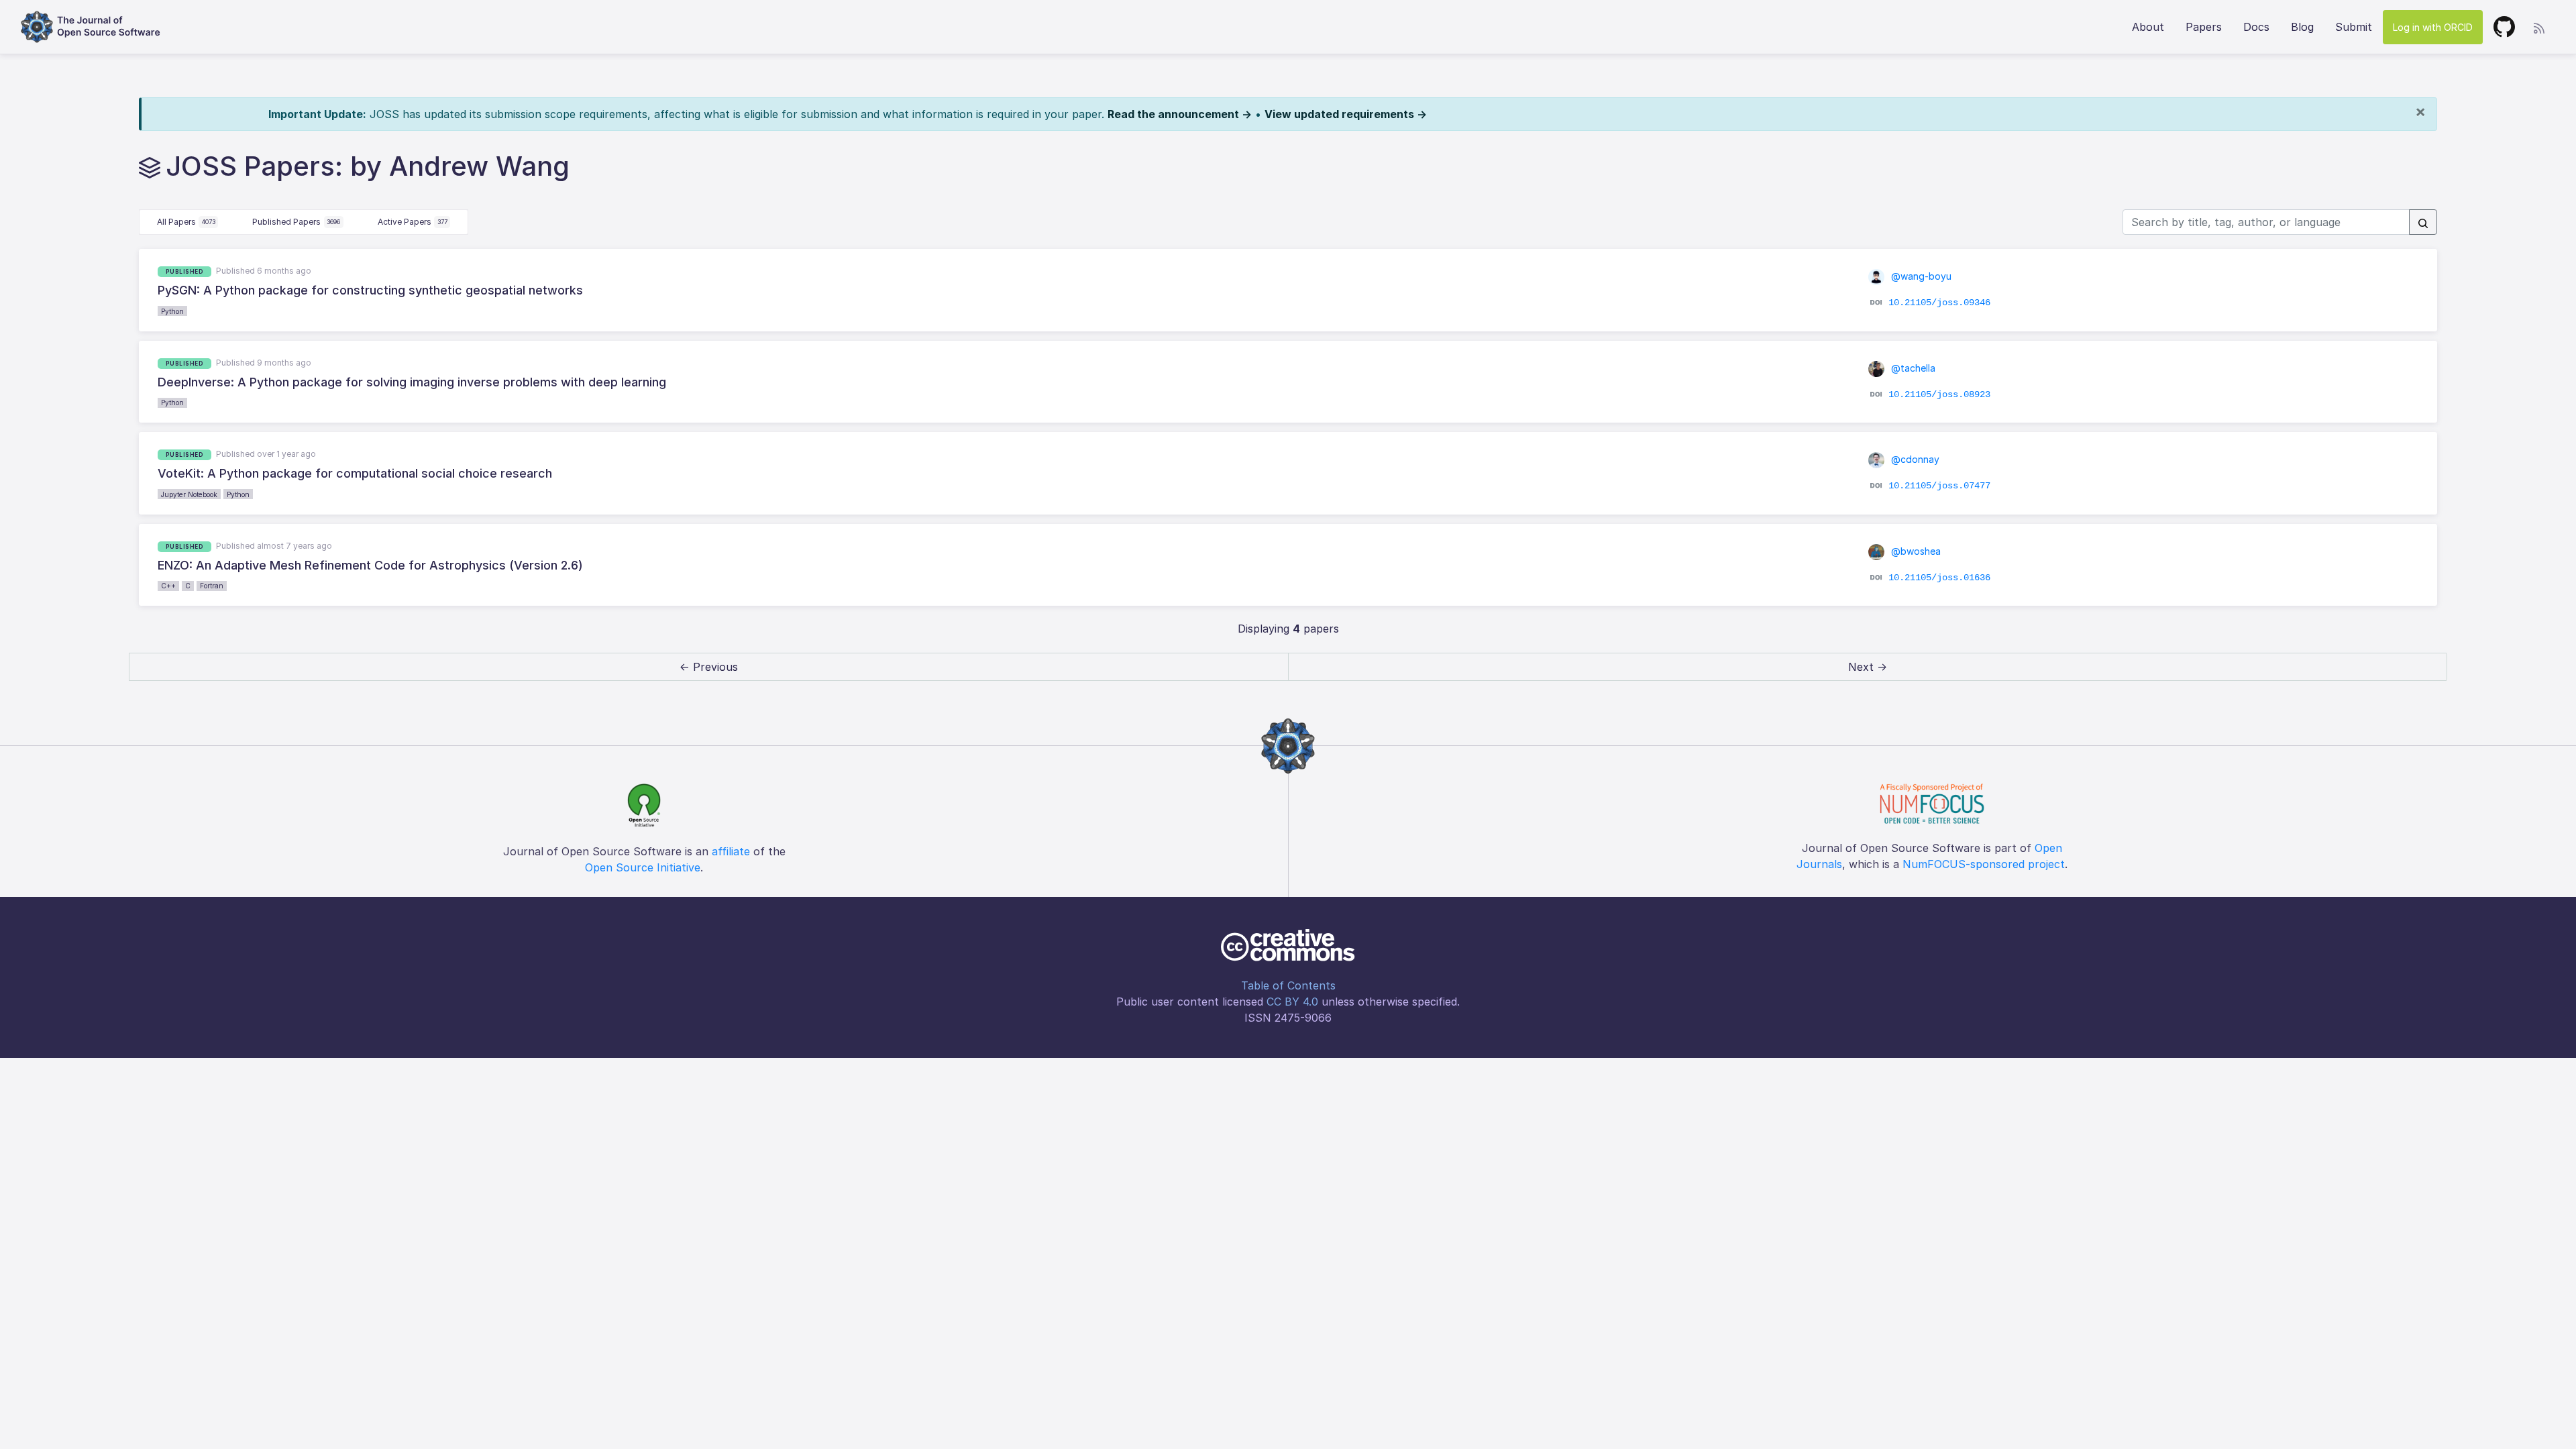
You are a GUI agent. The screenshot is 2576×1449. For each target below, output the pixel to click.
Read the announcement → (1180, 114)
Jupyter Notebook (189, 494)
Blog (2302, 27)
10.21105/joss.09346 (1939, 303)
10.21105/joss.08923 (1939, 394)
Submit (2354, 27)
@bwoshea (1915, 551)
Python (172, 311)
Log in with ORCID (2433, 27)
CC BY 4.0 (1292, 1002)
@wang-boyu (1920, 276)
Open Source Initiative (643, 867)
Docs (2256, 27)
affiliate (731, 851)
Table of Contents (1288, 985)
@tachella (1912, 368)
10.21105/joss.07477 (1939, 486)
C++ (168, 586)
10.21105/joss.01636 (1939, 578)
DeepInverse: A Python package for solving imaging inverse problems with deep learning (412, 382)
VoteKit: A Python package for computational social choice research (355, 473)
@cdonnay (1914, 459)
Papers (2204, 27)
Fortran (212, 586)
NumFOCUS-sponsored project (1984, 864)
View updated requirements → (1346, 114)
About (2148, 27)
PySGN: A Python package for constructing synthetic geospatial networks (370, 290)
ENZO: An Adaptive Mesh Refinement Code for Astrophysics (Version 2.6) (370, 565)
